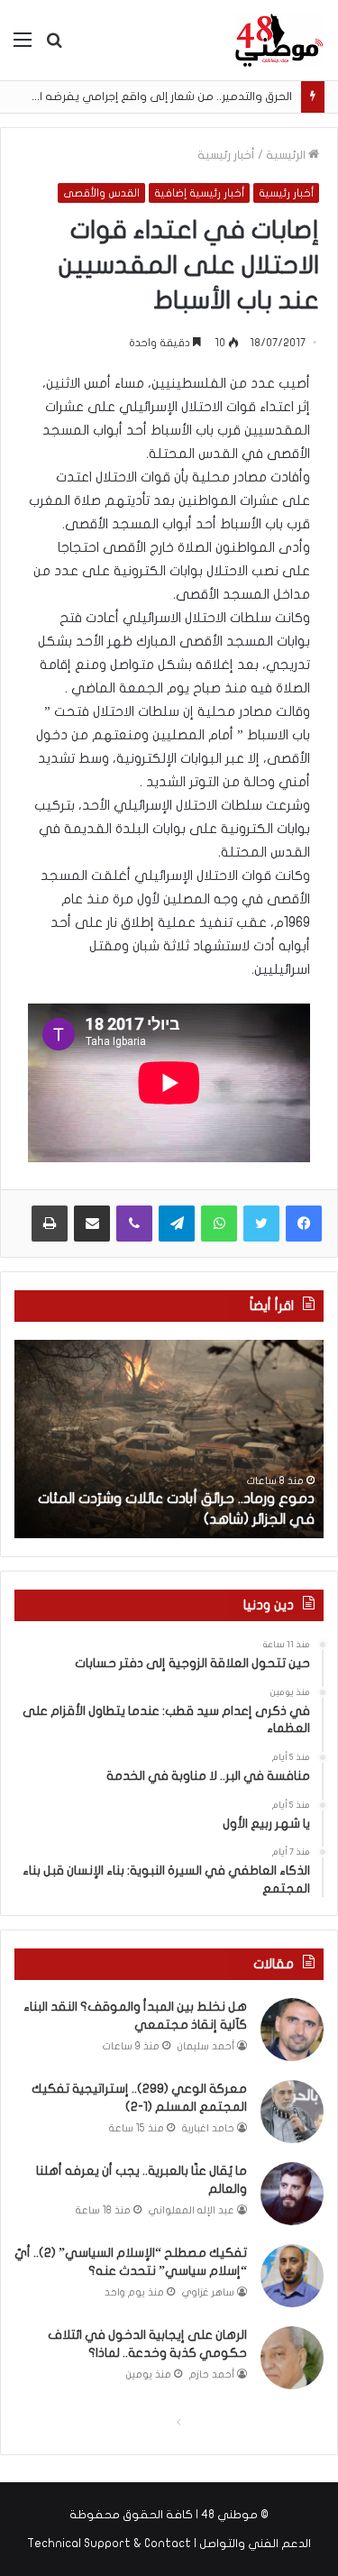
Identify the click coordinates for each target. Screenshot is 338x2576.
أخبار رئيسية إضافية (199, 193)
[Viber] (134, 1224)
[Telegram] (177, 1224)
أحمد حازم (212, 2374)
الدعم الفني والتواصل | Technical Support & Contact (169, 2544)
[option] (169, 1439)
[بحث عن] (54, 46)
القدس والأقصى (101, 193)
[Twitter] (261, 1224)
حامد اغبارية (208, 2128)
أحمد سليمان (206, 2046)
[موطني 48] (279, 40)
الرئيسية (287, 155)
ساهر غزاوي (208, 2292)
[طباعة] (50, 1224)
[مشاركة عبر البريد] (92, 1224)
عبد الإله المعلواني (192, 2210)
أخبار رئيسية (226, 155)
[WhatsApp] (219, 1224)
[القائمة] (23, 46)
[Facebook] (304, 1224)
